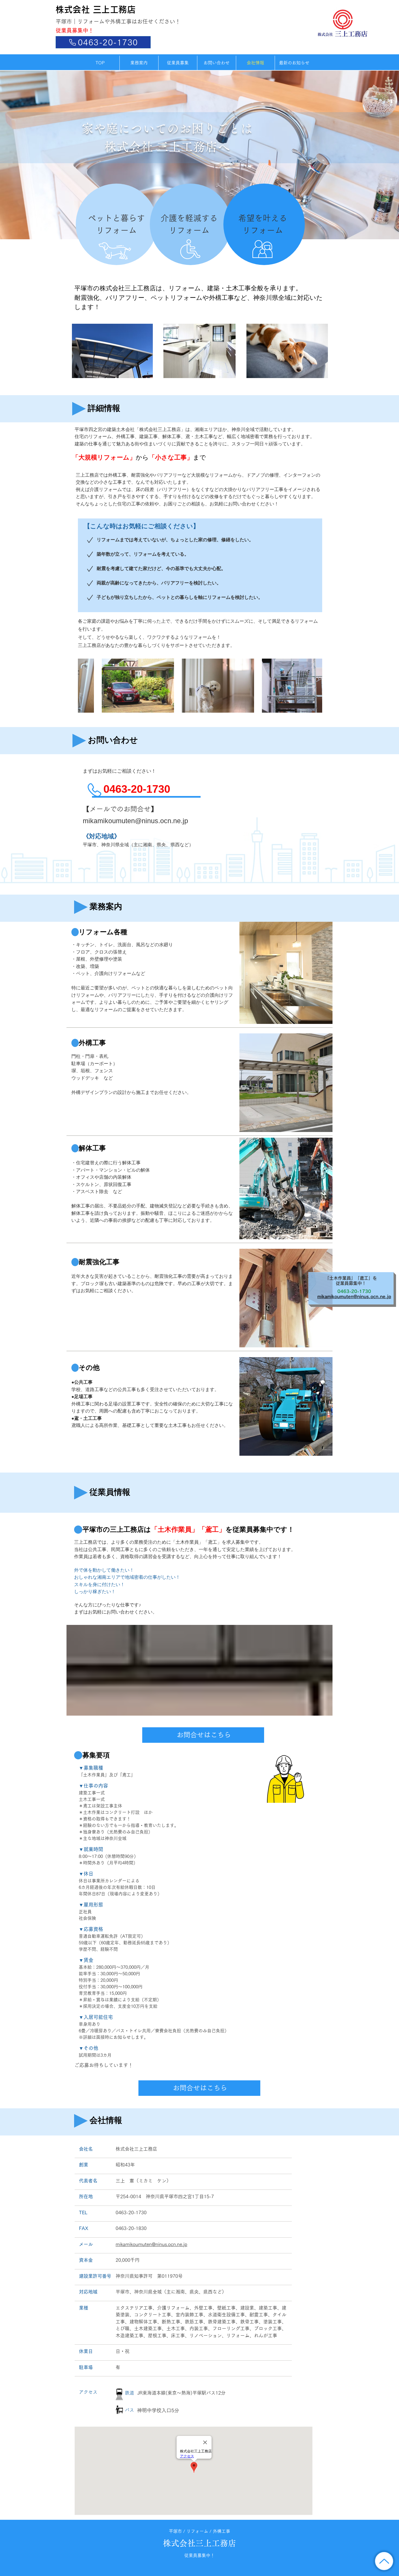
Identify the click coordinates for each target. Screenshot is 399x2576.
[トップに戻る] (384, 2561)
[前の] (31, 155)
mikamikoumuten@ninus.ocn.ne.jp (151, 2244)
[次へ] (368, 155)
